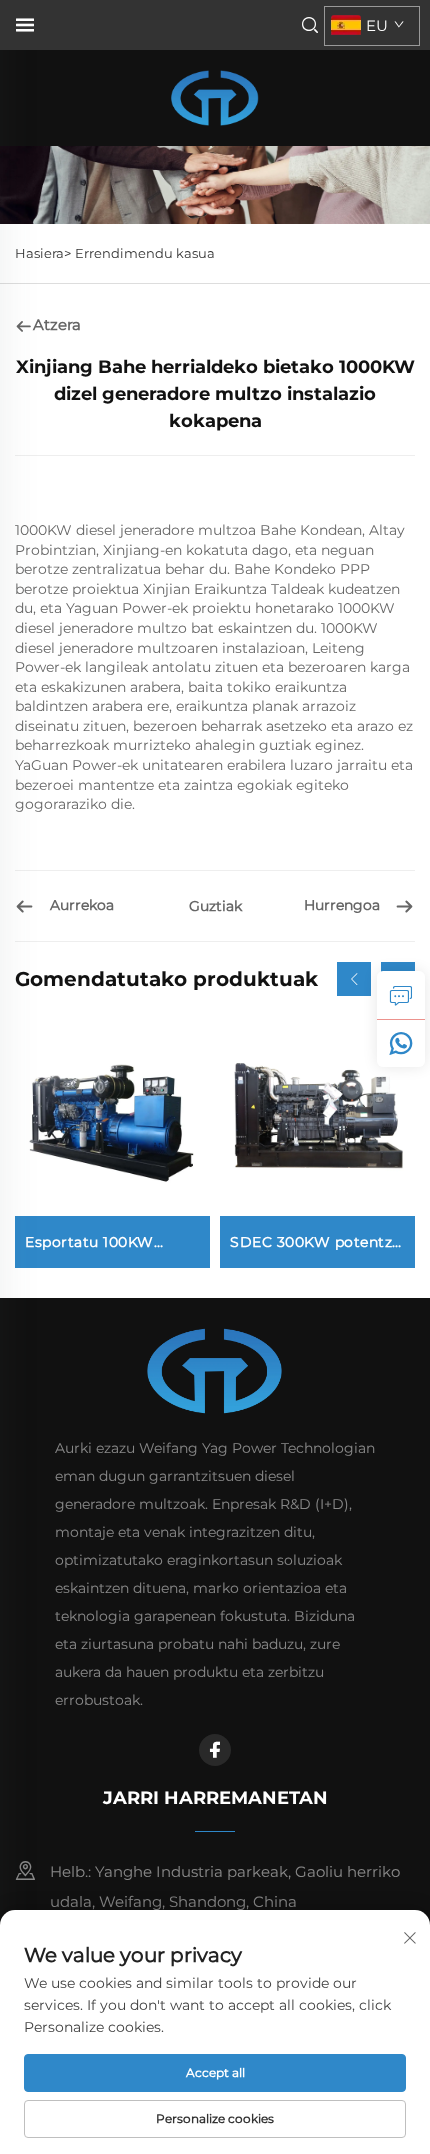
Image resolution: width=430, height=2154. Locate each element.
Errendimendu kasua (145, 253)
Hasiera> (43, 253)
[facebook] (215, 1750)
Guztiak (215, 906)
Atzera (57, 324)
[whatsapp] (401, 1043)
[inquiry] (401, 995)
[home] (215, 96)
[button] (354, 979)
